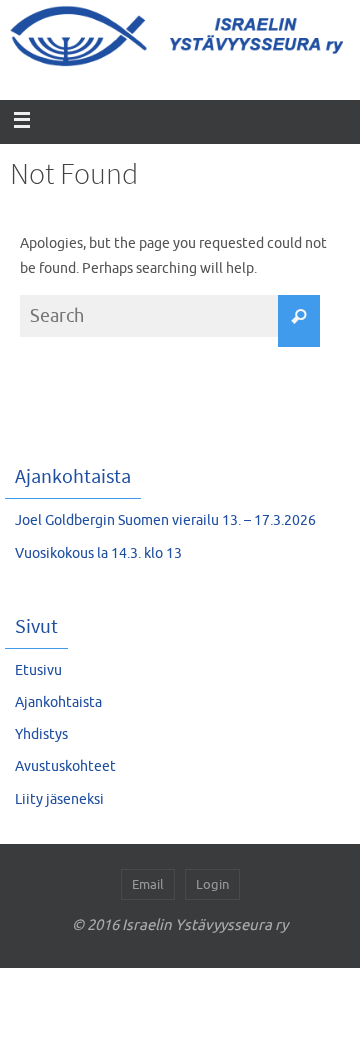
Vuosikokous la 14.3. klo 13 (98, 553)
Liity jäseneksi (59, 799)
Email (148, 884)
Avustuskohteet (65, 766)
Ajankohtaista (58, 702)
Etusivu (38, 670)
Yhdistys (41, 734)
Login (212, 884)
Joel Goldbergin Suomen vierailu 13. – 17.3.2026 (165, 520)
